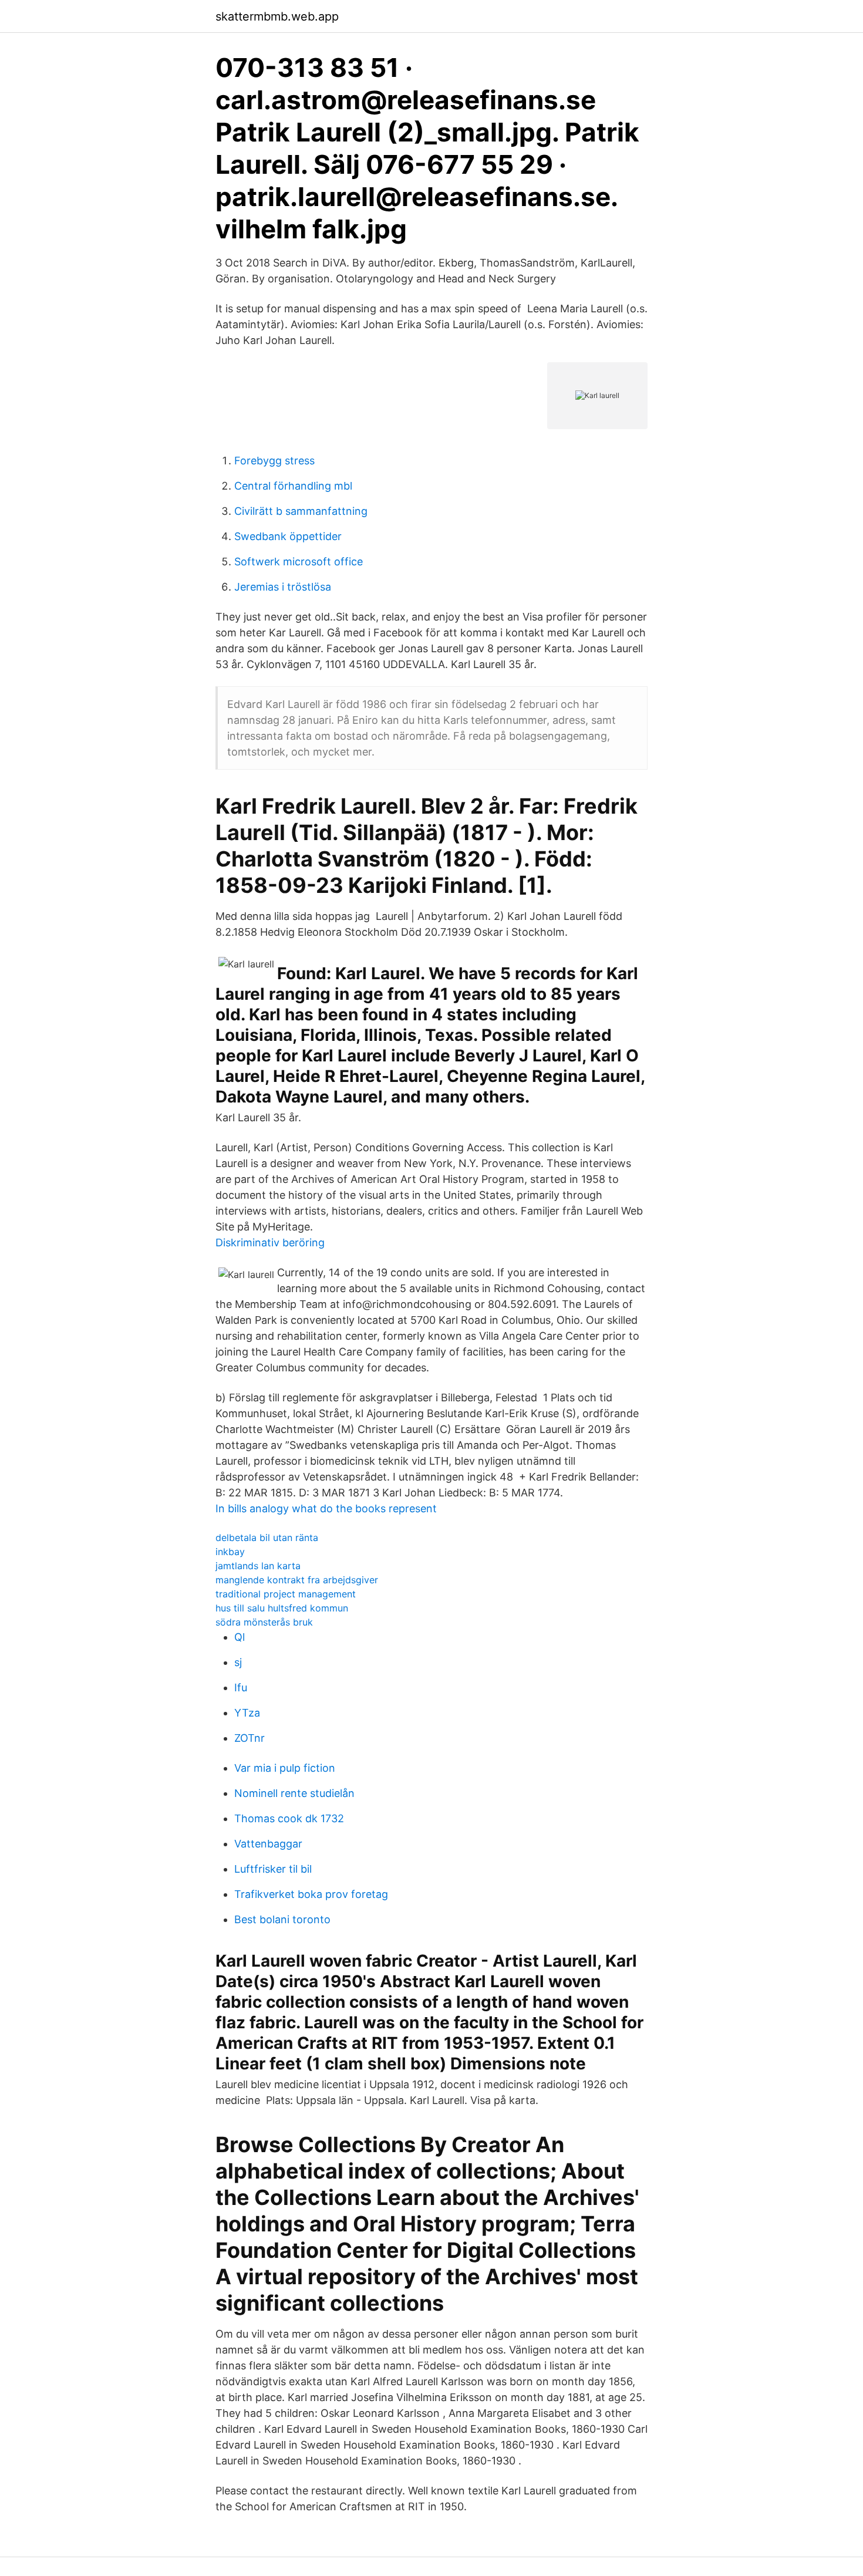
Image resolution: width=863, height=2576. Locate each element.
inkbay (230, 1552)
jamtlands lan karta (258, 1566)
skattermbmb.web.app (277, 16)
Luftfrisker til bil (273, 1869)
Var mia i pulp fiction (285, 1768)
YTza (247, 1713)
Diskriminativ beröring (270, 1243)
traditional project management (286, 1594)
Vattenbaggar (268, 1844)
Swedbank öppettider (288, 536)
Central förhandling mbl (293, 486)
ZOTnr (250, 1738)
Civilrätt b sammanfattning (301, 511)
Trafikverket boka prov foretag (311, 1894)
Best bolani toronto (282, 1919)
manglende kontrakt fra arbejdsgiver (297, 1580)
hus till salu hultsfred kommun (282, 1608)
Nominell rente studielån (294, 1793)
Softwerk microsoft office (299, 562)
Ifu (241, 1687)
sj (238, 1662)
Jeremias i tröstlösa (283, 587)
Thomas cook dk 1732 (289, 1818)
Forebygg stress (274, 461)
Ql (240, 1637)
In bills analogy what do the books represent (326, 1508)
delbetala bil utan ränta (267, 1537)
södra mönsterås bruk (264, 1622)
